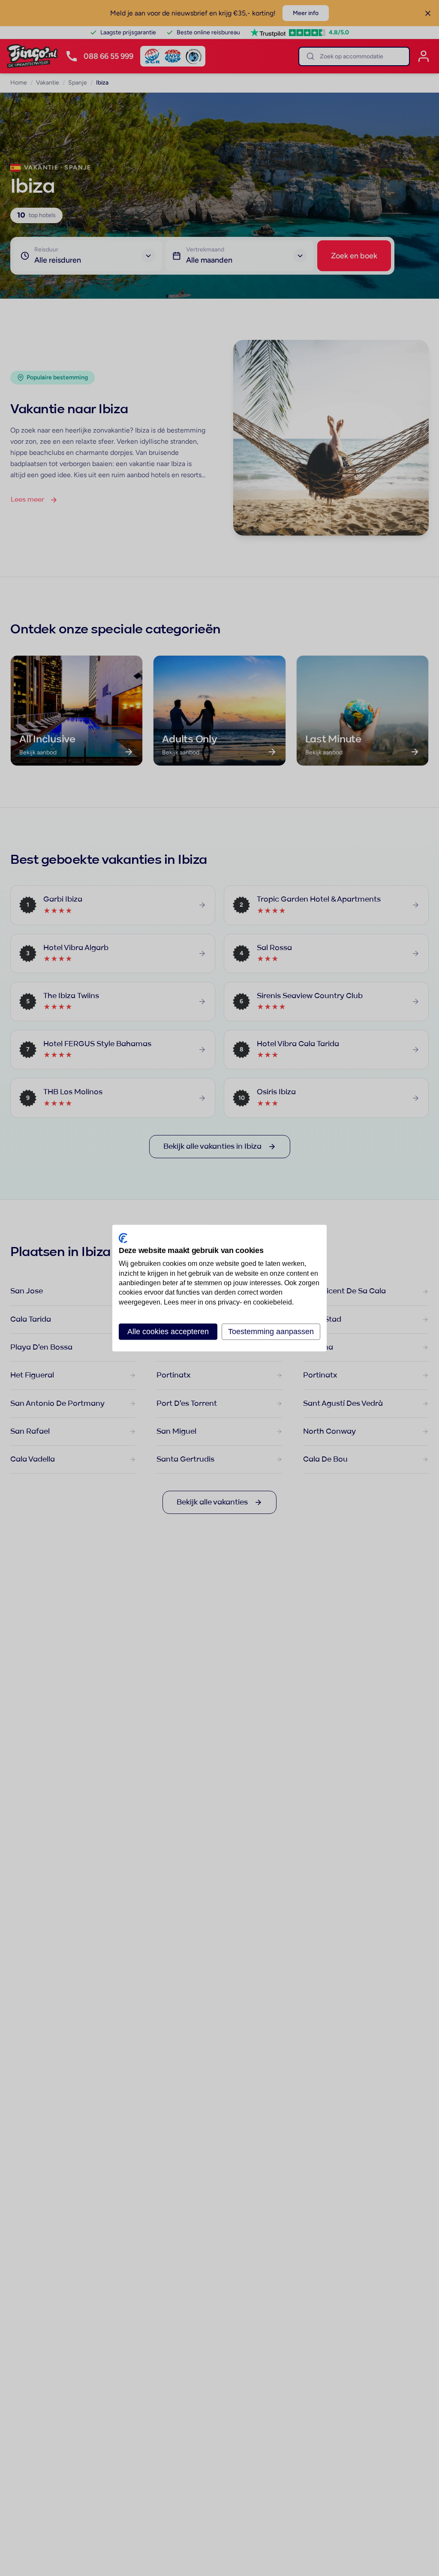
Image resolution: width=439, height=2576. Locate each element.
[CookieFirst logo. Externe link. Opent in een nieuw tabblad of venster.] (123, 1238)
